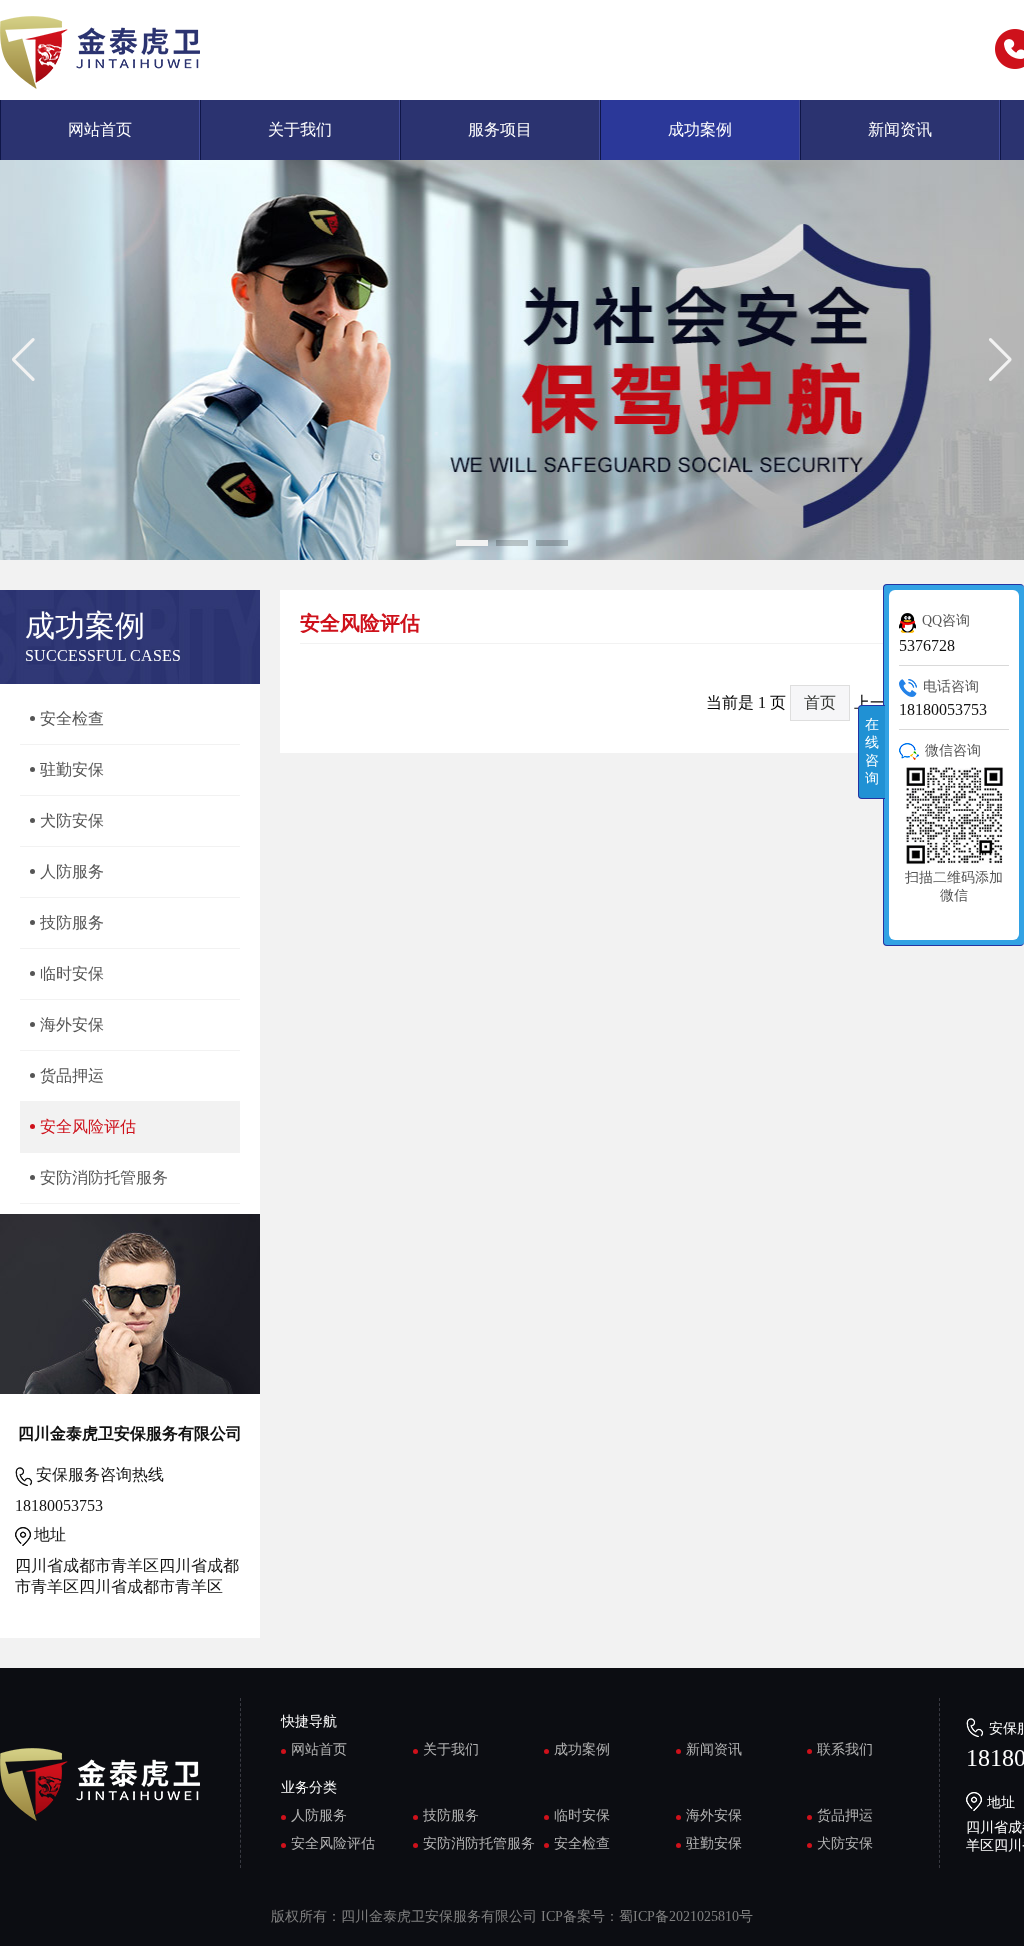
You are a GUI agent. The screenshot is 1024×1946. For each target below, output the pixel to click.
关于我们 (300, 129)
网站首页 (100, 129)
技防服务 (451, 1815)
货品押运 (845, 1815)
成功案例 (700, 129)
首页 (820, 702)
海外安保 (714, 1815)
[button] (472, 543)
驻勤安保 (714, 1843)
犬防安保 (845, 1843)
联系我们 (845, 1749)
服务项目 (500, 129)
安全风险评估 (333, 1843)
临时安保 (582, 1815)
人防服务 (319, 1815)
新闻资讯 (900, 129)
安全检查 (582, 1843)
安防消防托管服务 (479, 1843)
